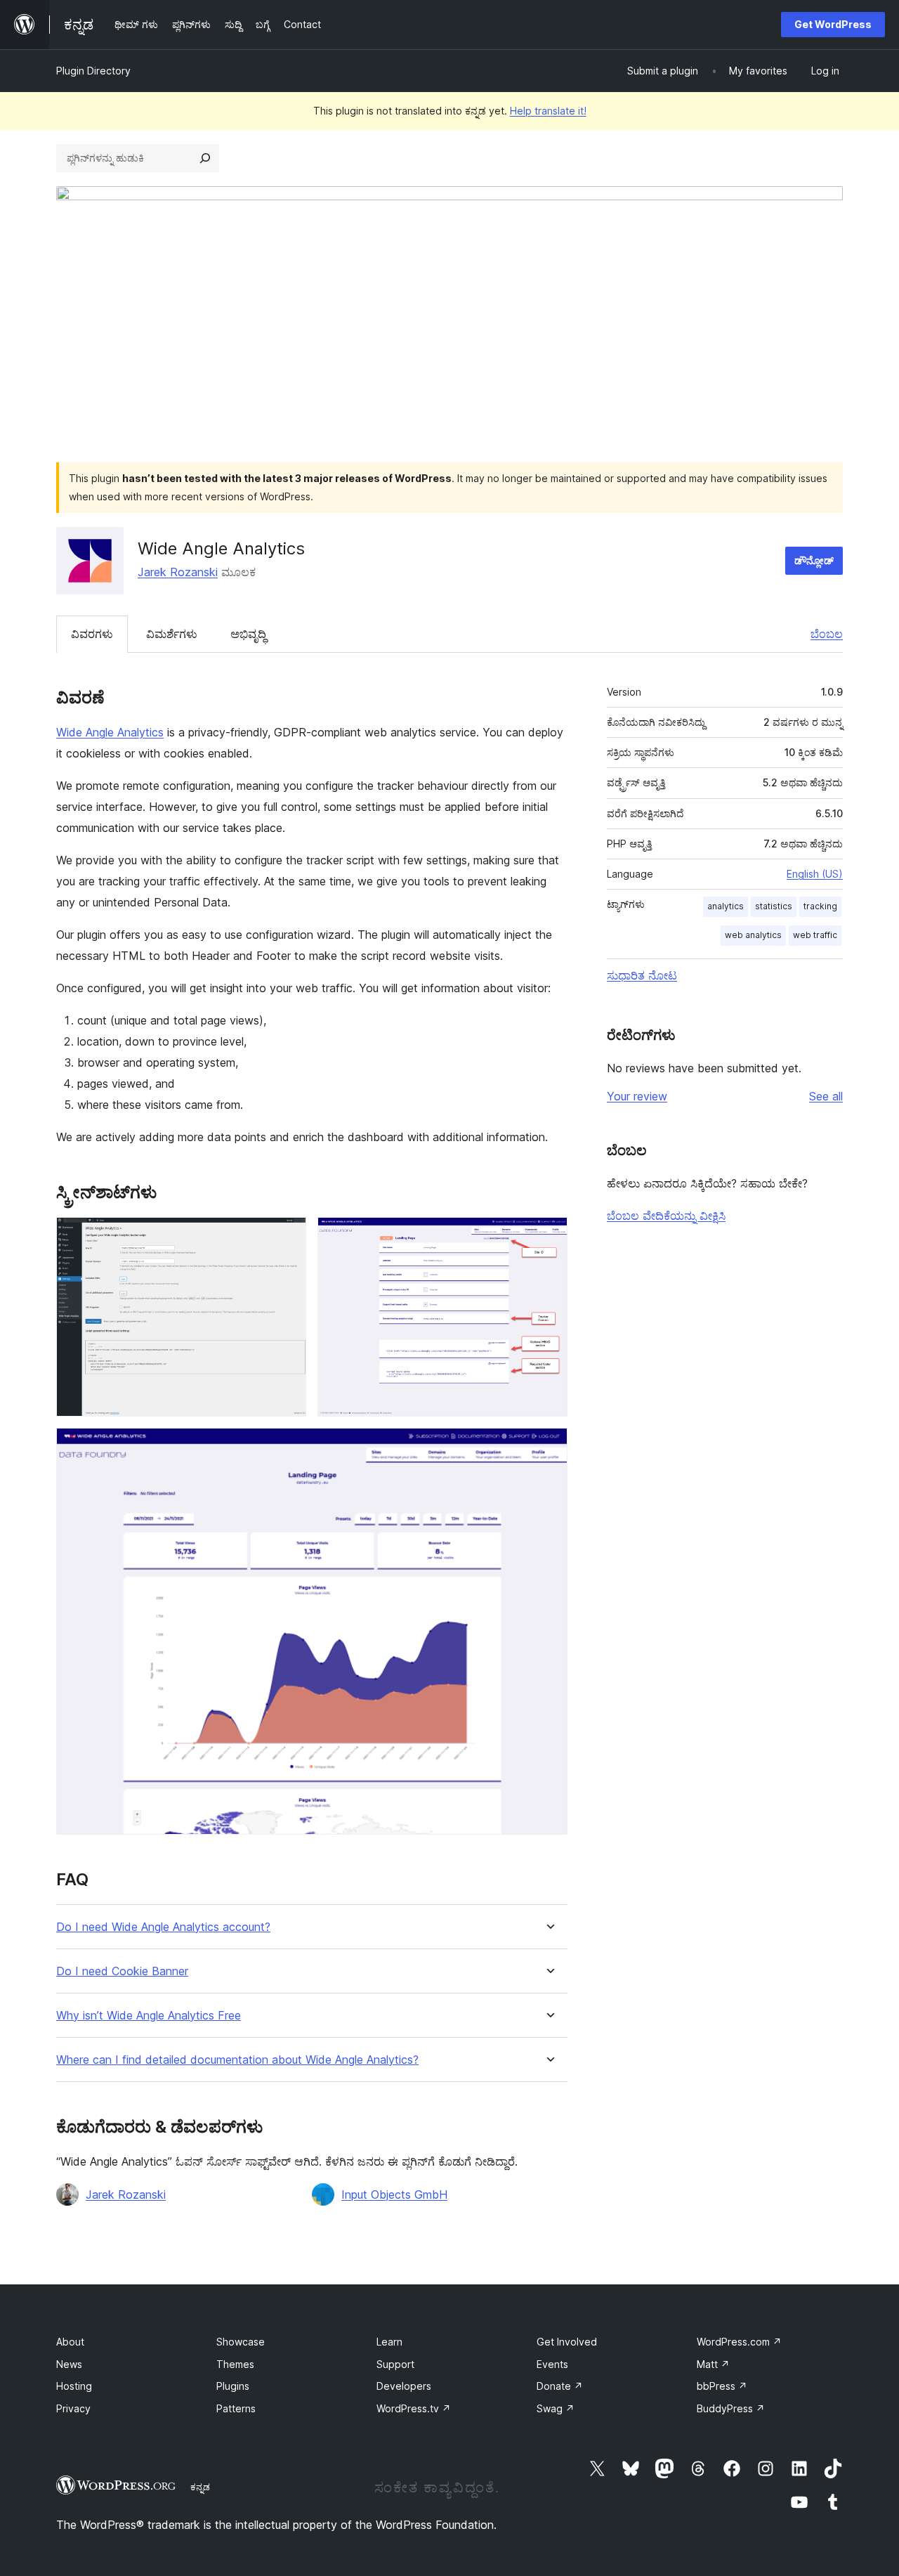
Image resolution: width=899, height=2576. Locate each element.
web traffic (815, 935)
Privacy (73, 2408)
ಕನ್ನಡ (200, 2487)
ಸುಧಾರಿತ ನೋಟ (642, 975)
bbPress (722, 2386)
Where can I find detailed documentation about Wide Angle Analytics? (237, 2060)
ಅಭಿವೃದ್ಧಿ (248, 634)
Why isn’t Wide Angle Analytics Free (149, 2016)
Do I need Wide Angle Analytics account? (163, 1927)
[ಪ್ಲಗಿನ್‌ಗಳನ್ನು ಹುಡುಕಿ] (205, 158)
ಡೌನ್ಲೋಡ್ (814, 560)
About (70, 2342)
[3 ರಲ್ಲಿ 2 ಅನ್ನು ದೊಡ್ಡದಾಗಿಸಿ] (549, 1236)
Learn (389, 2342)
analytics (726, 906)
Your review (637, 1096)
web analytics (753, 935)
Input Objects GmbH (394, 2194)
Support (395, 2364)
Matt (713, 2364)
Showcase (241, 2342)
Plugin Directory (93, 71)
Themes (235, 2364)
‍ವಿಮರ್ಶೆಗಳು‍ (172, 634)
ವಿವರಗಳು (92, 634)
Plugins (233, 2386)
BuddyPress (731, 2408)
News (69, 2364)
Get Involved (567, 2342)
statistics (774, 906)
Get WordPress (833, 24)
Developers (404, 2386)
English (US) (815, 874)
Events (552, 2364)
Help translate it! (548, 111)
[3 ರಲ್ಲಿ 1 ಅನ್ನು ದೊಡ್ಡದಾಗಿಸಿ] (287, 1236)
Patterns (236, 2408)
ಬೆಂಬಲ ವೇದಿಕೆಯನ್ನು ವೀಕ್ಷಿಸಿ (666, 1216)
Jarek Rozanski (178, 572)
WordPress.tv (414, 2408)
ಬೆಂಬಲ (827, 634)
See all (826, 1096)
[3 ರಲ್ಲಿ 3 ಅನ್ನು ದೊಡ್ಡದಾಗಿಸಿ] (549, 1447)
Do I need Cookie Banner (122, 1971)
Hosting (74, 2386)
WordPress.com (739, 2342)
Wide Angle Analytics (110, 732)
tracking (820, 906)
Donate (560, 2386)
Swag (556, 2408)
